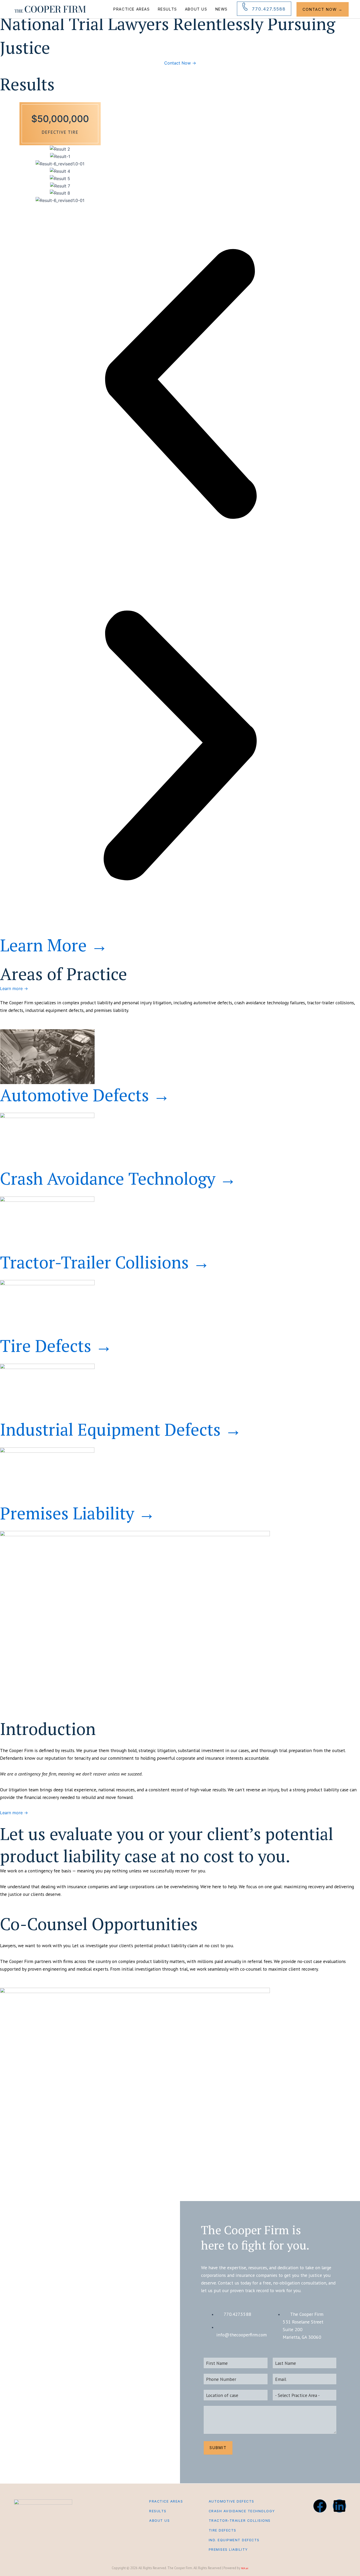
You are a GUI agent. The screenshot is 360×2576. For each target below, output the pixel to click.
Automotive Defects (232, 2501)
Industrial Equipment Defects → (121, 1429)
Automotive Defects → (85, 1095)
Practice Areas (132, 9)
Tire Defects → (56, 1346)
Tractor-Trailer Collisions (240, 2521)
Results (167, 9)
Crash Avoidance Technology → (118, 1178)
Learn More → (54, 945)
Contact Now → (323, 9)
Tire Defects (223, 2530)
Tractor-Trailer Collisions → (105, 1262)
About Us (196, 9)
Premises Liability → (78, 1513)
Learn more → (14, 988)
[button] (180, 385)
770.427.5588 (269, 9)
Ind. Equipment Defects (234, 2540)
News (222, 9)
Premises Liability (228, 2550)
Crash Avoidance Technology (242, 2511)
